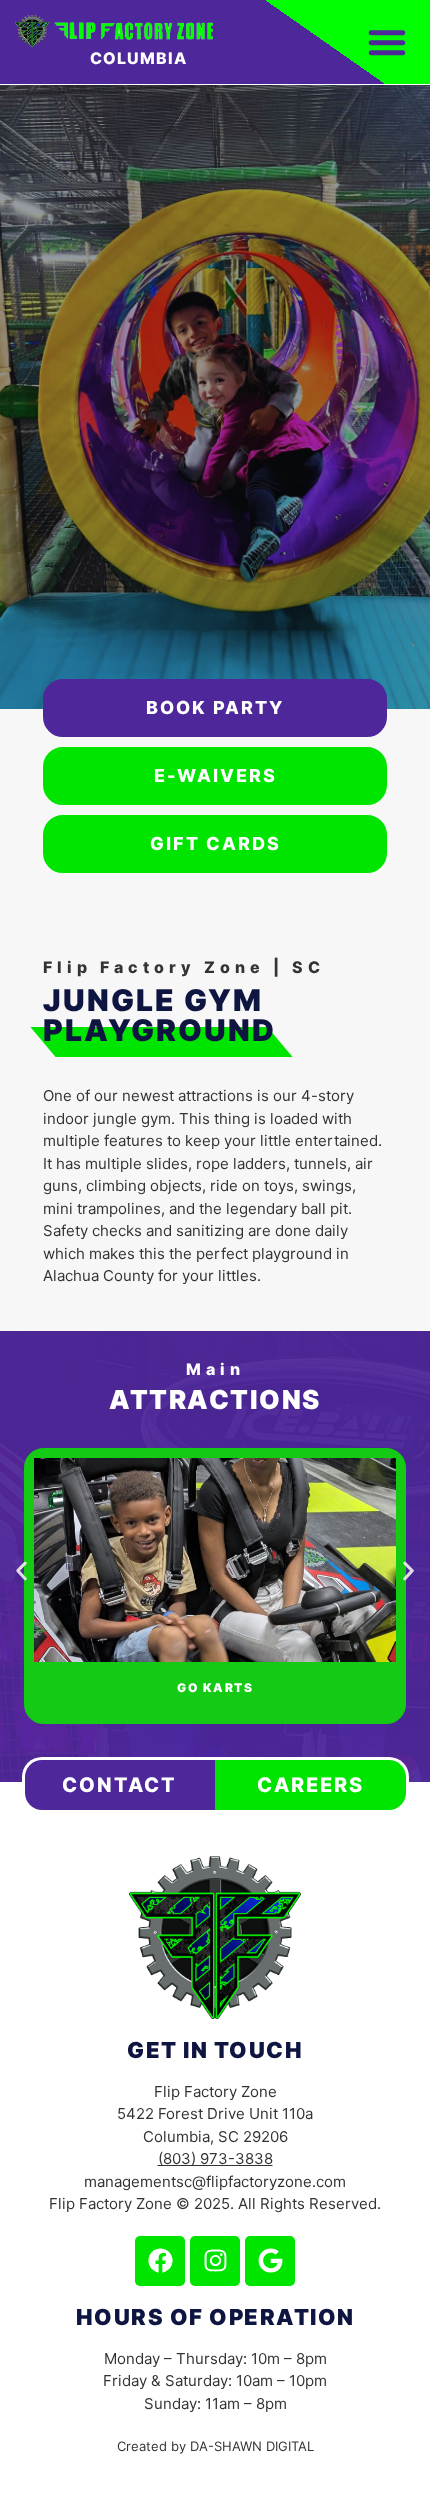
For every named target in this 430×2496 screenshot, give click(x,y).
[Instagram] (215, 2261)
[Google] (270, 2261)
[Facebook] (160, 2261)
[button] (21, 1571)
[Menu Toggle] (387, 42)
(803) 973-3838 (215, 2158)
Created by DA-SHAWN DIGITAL (215, 2446)
